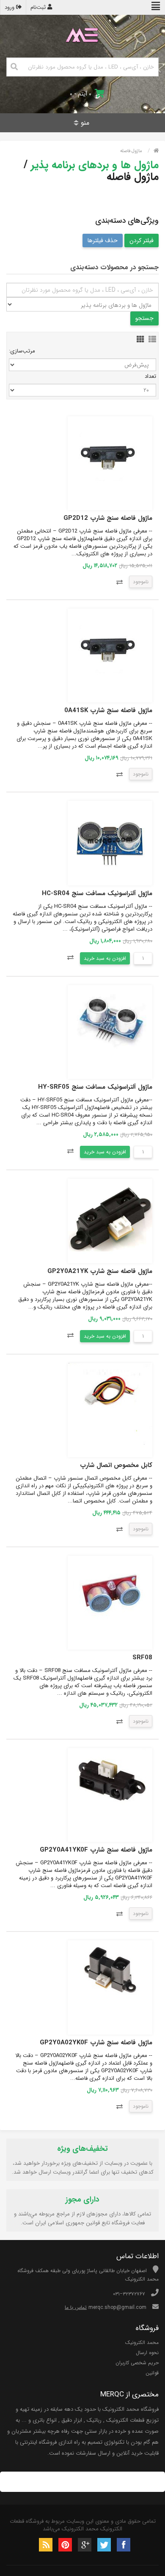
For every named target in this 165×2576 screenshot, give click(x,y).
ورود (10, 7)
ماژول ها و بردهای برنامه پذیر (95, 165)
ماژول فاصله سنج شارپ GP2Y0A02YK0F (96, 2043)
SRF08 (142, 1658)
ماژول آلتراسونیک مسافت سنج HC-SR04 (97, 893)
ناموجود (141, 582)
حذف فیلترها (103, 240)
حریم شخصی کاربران (137, 2363)
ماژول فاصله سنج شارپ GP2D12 (108, 518)
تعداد (150, 376)
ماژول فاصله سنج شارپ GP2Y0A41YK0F (96, 1850)
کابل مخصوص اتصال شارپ (116, 1465)
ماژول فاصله (131, 151)
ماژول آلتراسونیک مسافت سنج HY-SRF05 (95, 1087)
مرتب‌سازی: (22, 351)
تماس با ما (76, 2307)
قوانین (152, 2373)
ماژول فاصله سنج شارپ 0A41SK (108, 710)
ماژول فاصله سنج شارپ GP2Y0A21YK (100, 1271)
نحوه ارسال (147, 2353)
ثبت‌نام (39, 7)
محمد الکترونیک (142, 2342)
